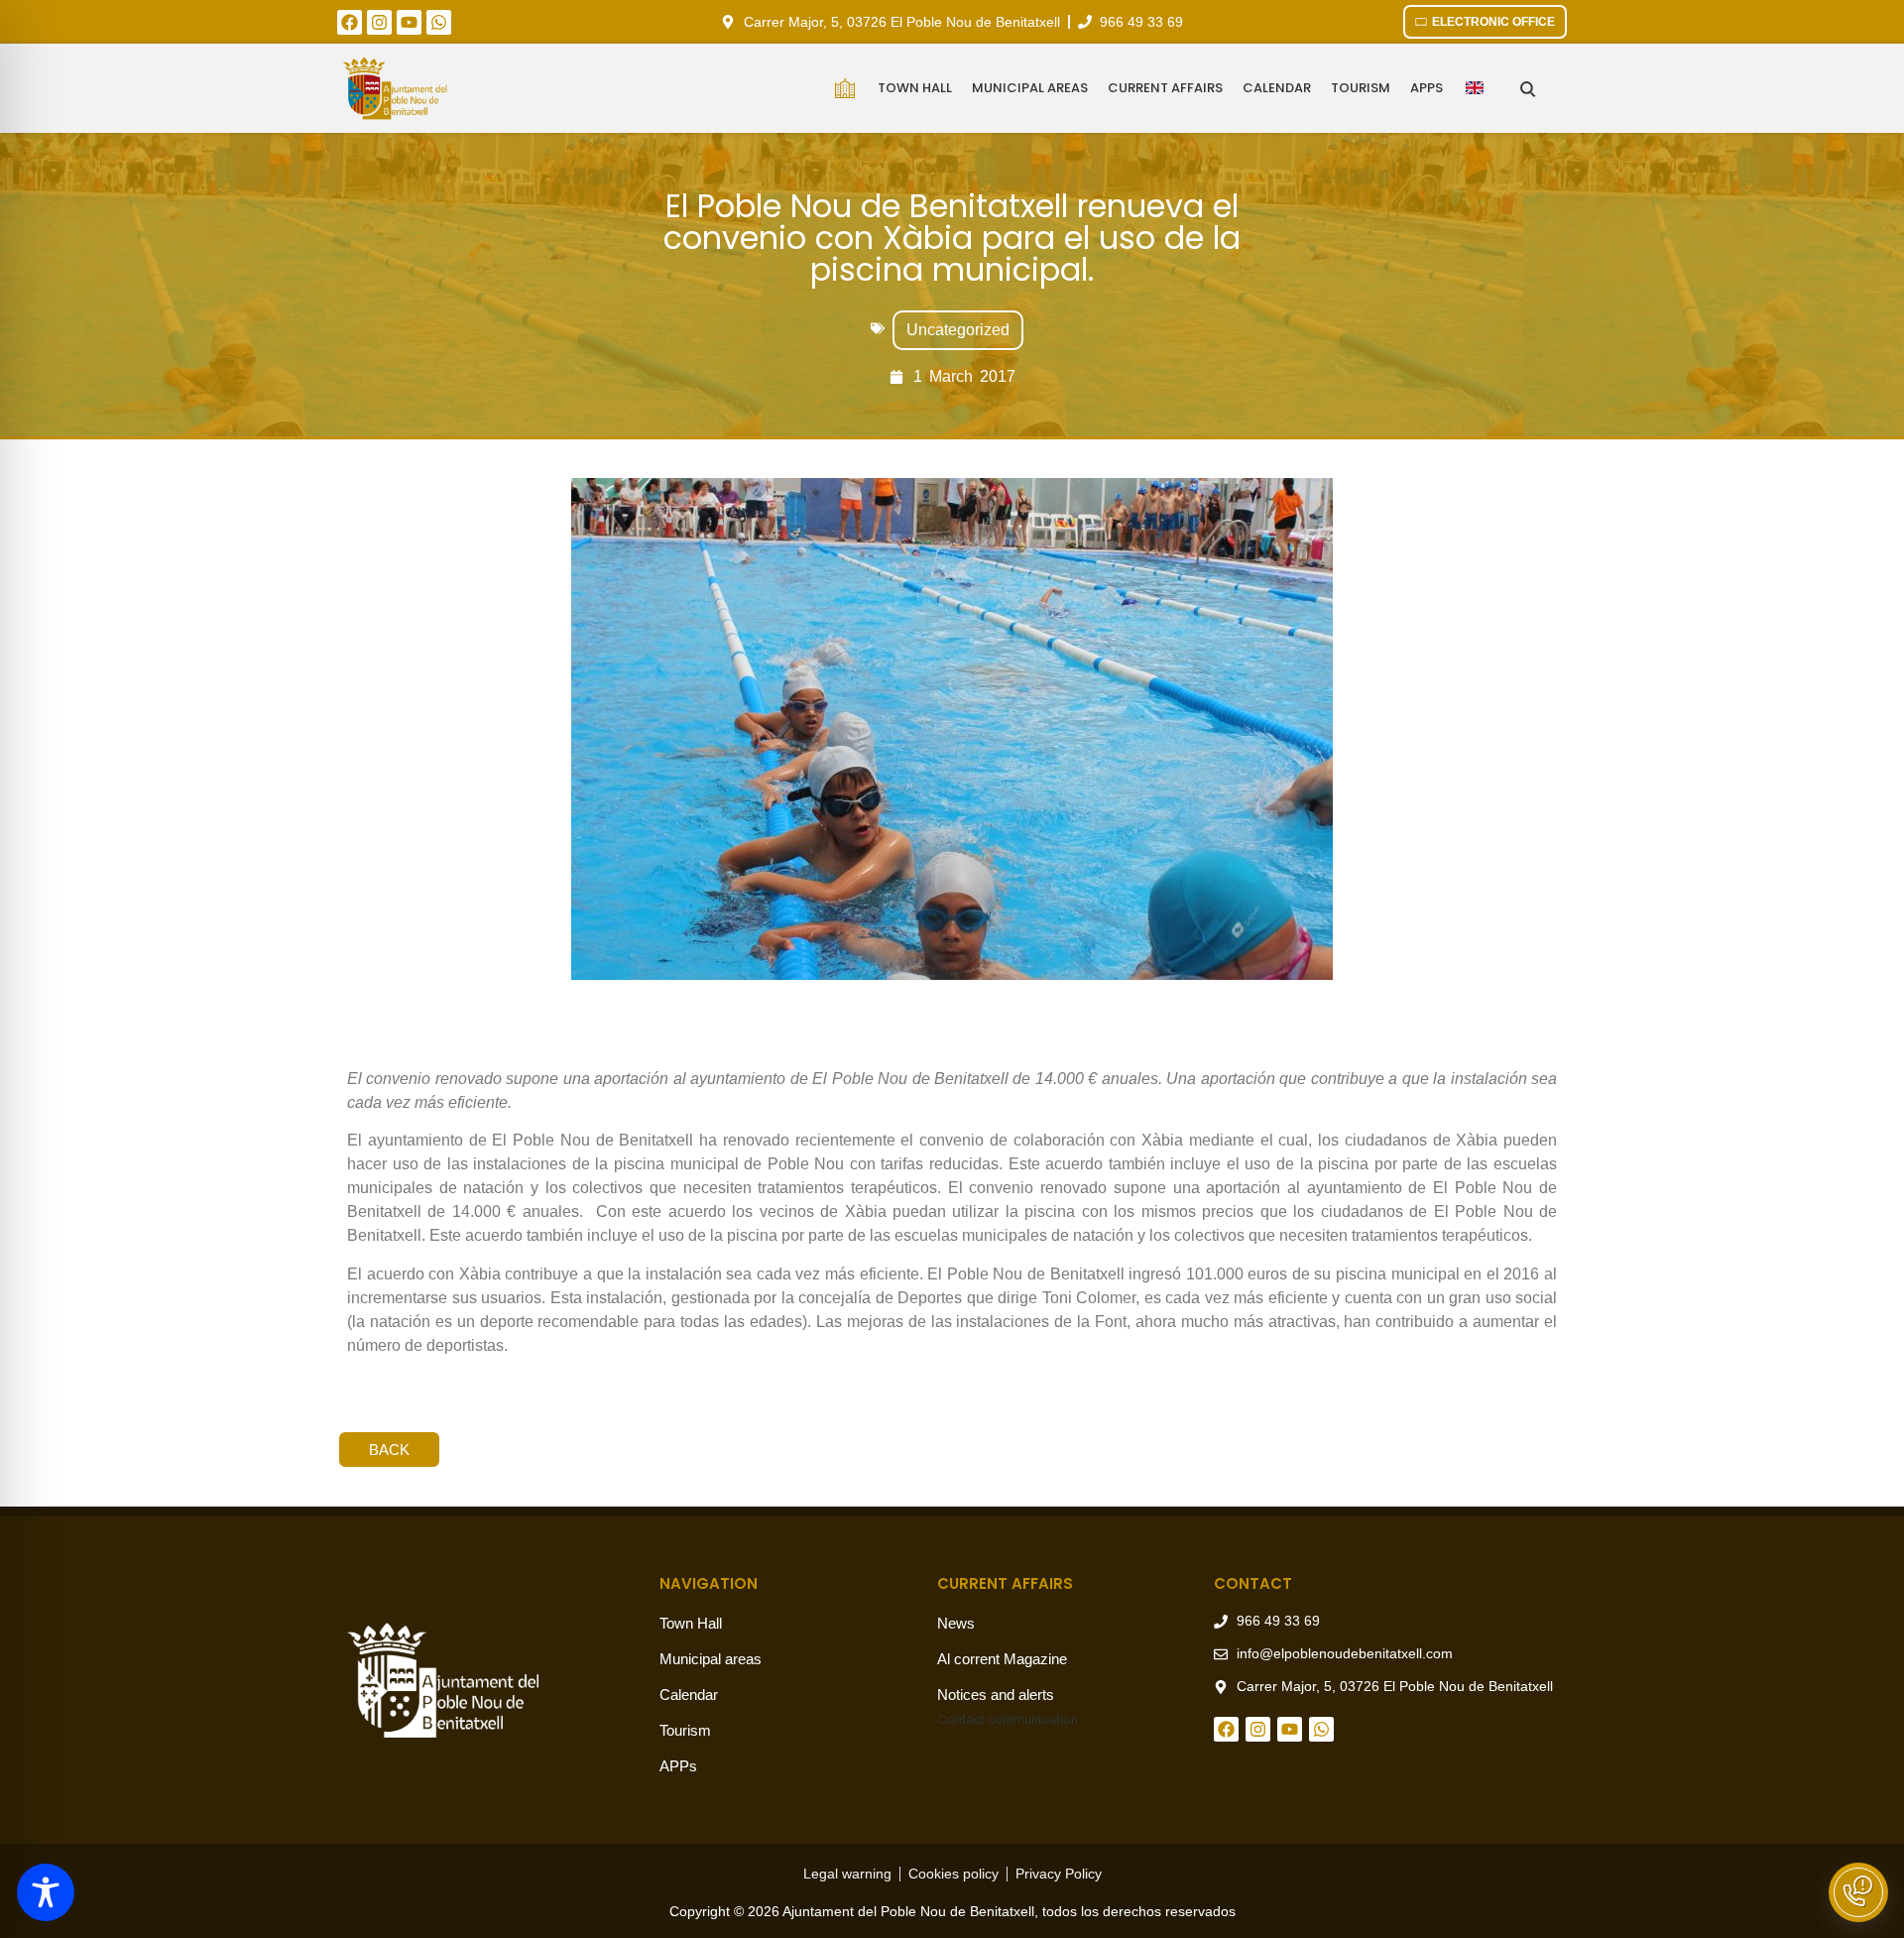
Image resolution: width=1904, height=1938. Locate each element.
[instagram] (379, 22)
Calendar (1277, 88)
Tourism (1361, 88)
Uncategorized (958, 330)
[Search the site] (1528, 89)
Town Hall (915, 88)
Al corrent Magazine (1002, 1659)
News (956, 1623)
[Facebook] (350, 22)
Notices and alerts (996, 1695)
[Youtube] (409, 22)
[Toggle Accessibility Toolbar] (46, 1892)
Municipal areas (1030, 88)
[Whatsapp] (439, 22)
